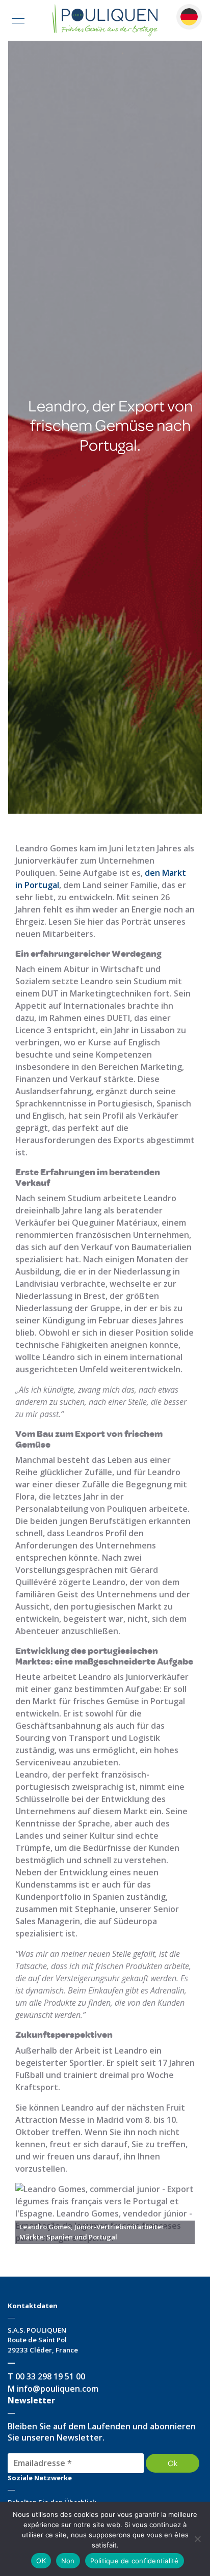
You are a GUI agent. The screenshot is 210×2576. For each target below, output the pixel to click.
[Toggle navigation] (18, 20)
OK (41, 2561)
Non (68, 2561)
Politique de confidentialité (135, 2561)
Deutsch (189, 17)
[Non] (197, 2539)
